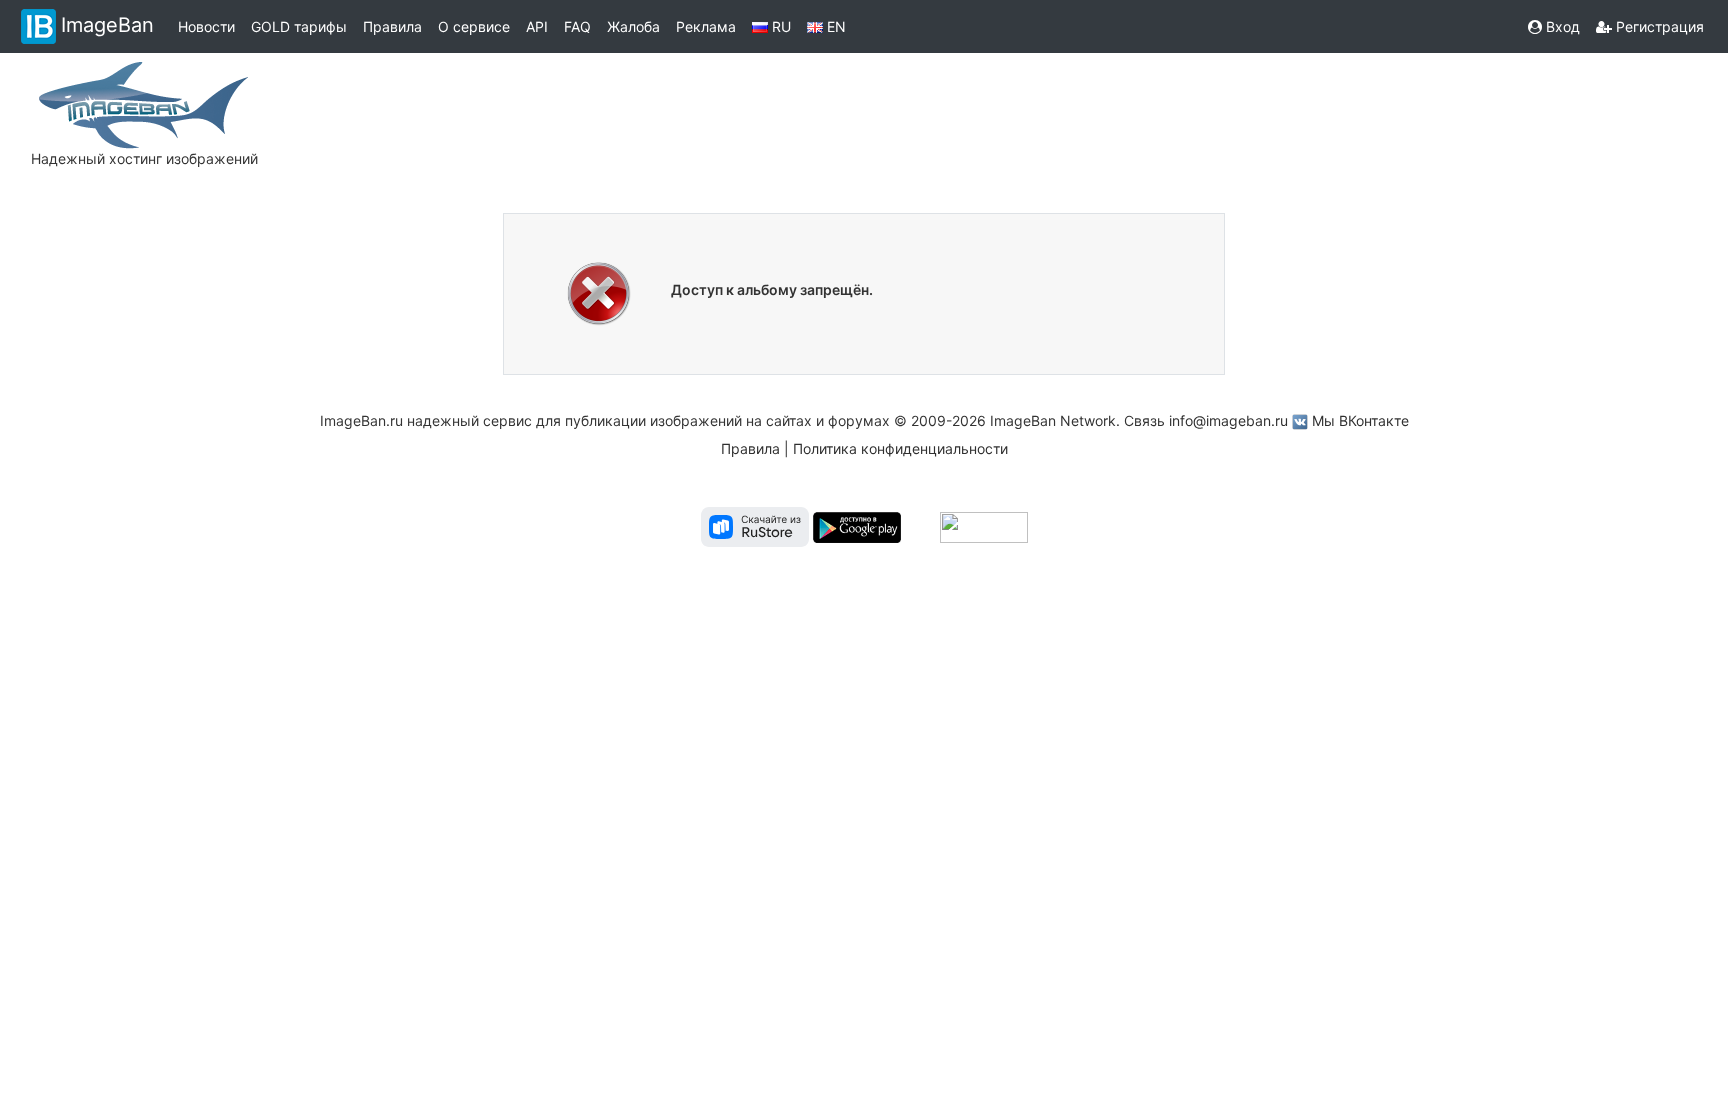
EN (834, 26)
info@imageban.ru (1228, 420)
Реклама (706, 26)
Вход (1561, 26)
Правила (392, 26)
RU (779, 26)
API (537, 26)
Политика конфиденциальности (900, 448)
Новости (206, 26)
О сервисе (474, 26)
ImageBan (107, 25)
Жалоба (633, 26)
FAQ (577, 26)
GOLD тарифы (299, 26)
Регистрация (1658, 26)
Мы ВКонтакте (1360, 420)
